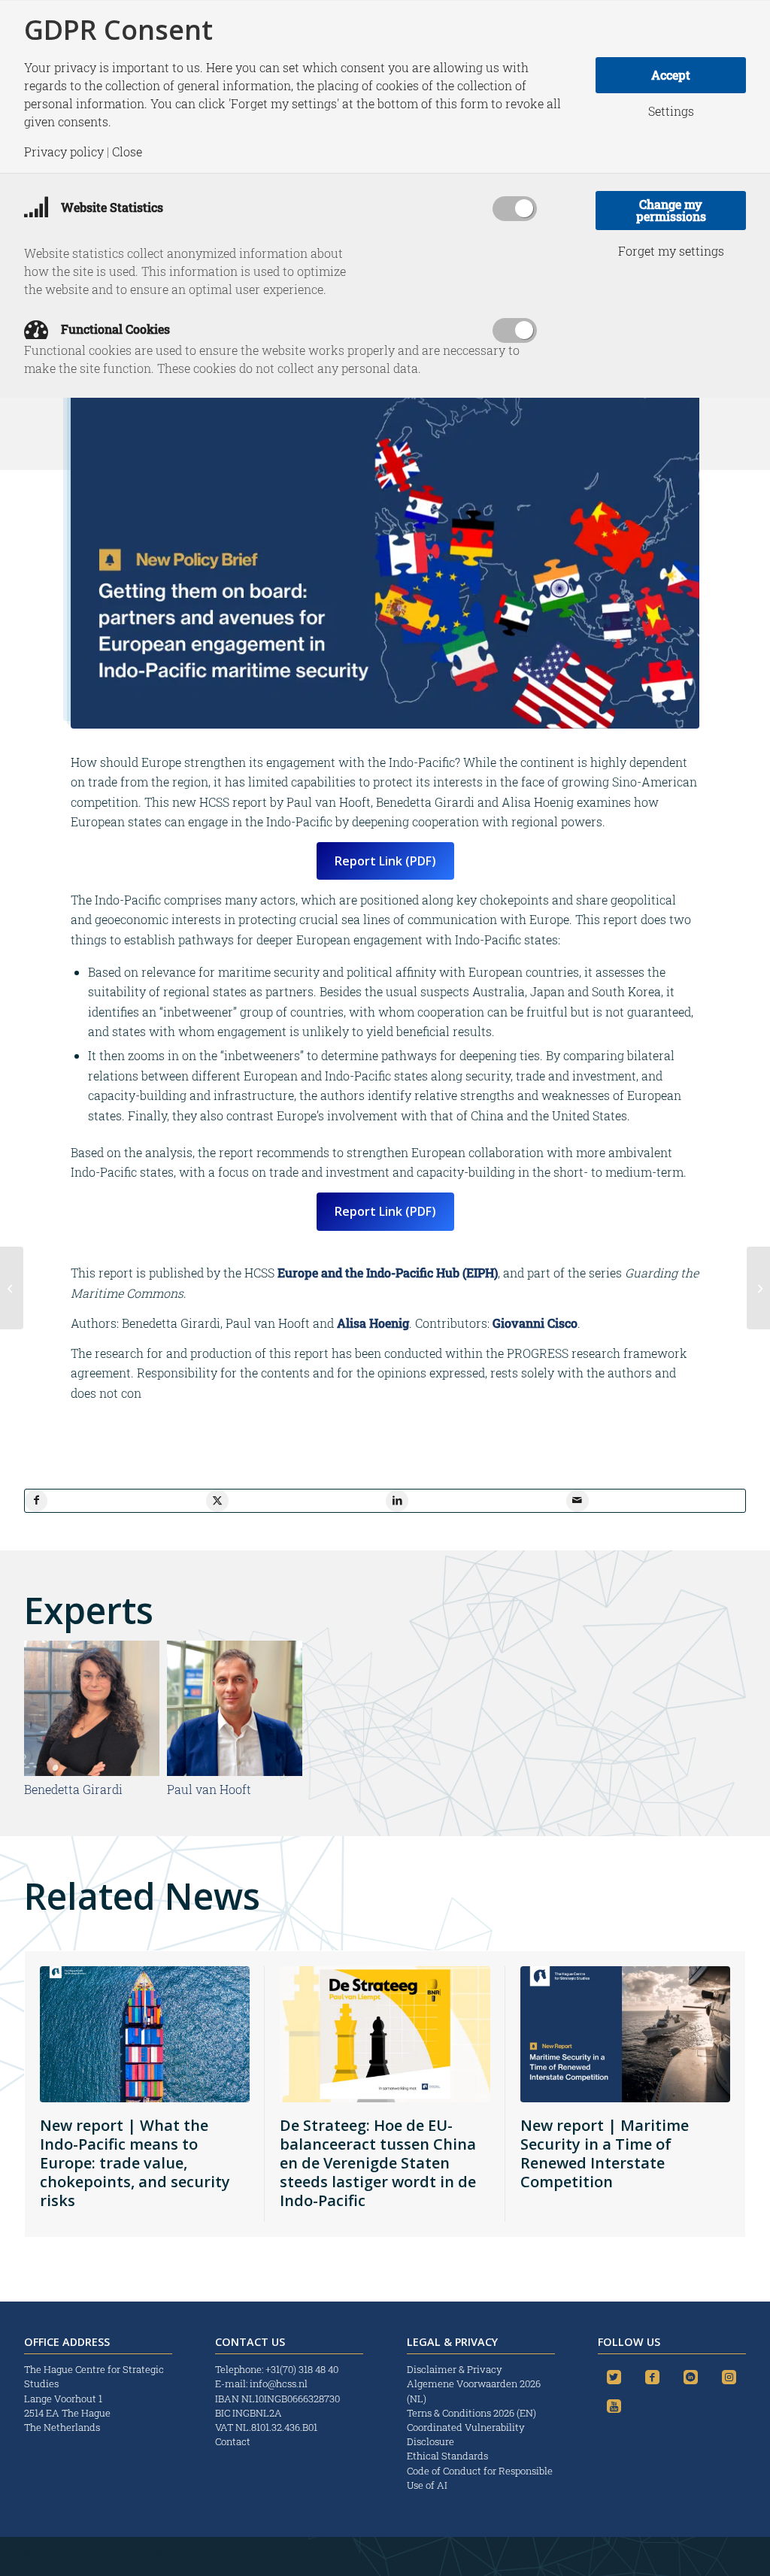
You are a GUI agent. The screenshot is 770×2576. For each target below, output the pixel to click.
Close (127, 152)
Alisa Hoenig (373, 1323)
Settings (671, 111)
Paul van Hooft (209, 1789)
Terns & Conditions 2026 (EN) (473, 2413)
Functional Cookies (114, 329)
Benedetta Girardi (73, 1789)
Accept (671, 75)
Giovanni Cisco (535, 1323)
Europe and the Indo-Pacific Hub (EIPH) (388, 1273)
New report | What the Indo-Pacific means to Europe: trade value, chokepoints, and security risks (135, 2163)
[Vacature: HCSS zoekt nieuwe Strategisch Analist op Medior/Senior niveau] (758, 1288)
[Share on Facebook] (36, 1501)
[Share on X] (217, 1501)
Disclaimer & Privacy (455, 2369)
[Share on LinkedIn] (397, 1501)
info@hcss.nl (279, 2384)
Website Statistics (111, 207)
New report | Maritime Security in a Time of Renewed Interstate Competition (605, 2153)
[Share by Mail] (577, 1501)
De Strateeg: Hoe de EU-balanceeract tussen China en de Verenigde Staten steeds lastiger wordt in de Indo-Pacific (378, 2163)
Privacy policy (64, 152)
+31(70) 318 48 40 (302, 2369)
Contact (233, 2441)
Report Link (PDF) (385, 861)
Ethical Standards (447, 2456)
